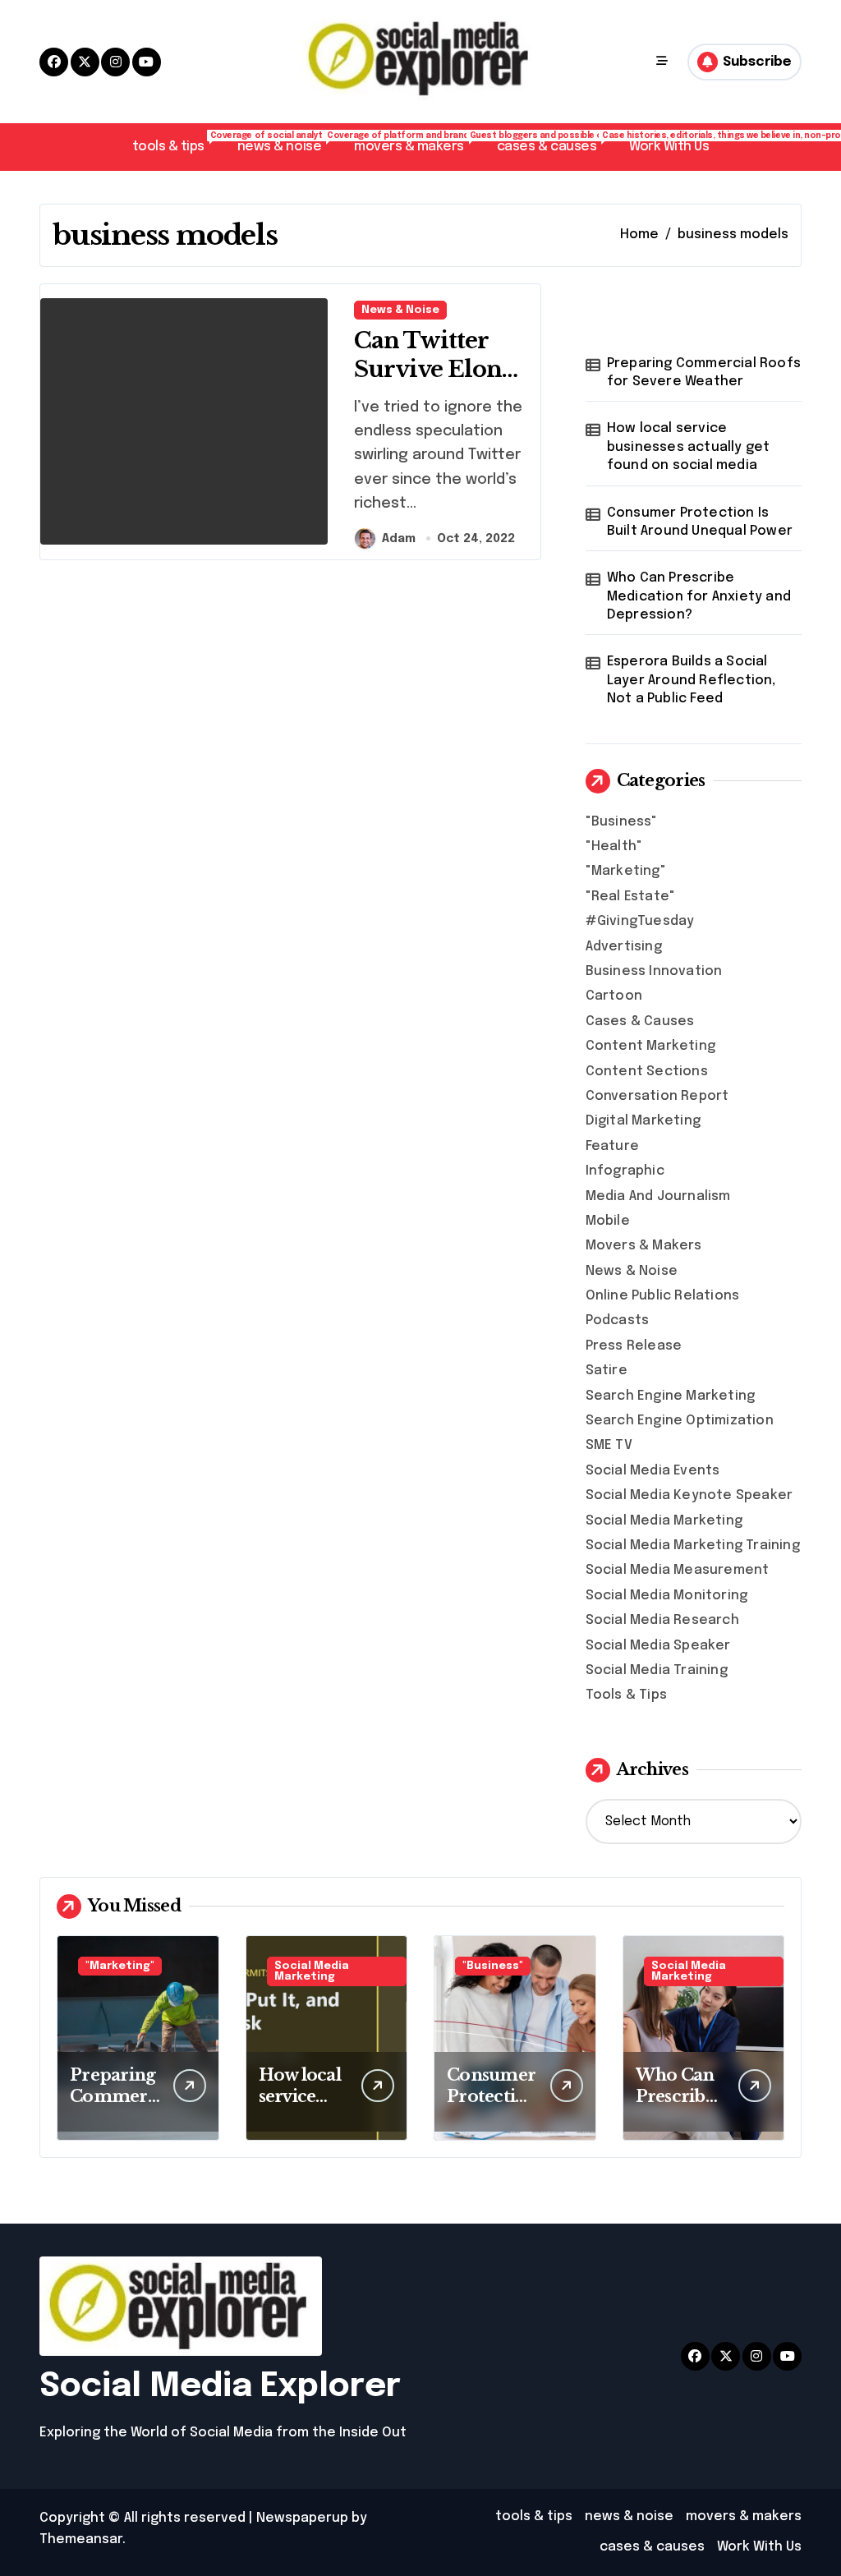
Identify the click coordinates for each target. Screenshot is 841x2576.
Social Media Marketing (664, 1521)
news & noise (287, 143)
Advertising (624, 947)
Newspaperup (302, 2518)
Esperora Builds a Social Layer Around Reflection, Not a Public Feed (692, 680)
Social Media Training (657, 1670)
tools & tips (177, 143)
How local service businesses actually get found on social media (689, 447)
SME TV (609, 1445)
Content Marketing (650, 1046)
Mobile (608, 1221)
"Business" (622, 822)
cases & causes (555, 143)
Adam (399, 539)
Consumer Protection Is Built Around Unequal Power (700, 522)
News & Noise (400, 310)
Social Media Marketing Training (693, 1546)
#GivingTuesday (640, 921)
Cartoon (614, 996)
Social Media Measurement (678, 1570)
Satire (607, 1371)
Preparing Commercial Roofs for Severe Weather (704, 373)
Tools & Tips (626, 1695)
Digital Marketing (643, 1121)
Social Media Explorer (220, 2387)
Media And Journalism (658, 1196)
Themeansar (81, 2539)
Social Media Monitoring (667, 1596)
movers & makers (417, 143)
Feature (612, 1146)
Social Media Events (653, 1471)
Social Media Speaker (658, 1646)
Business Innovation (654, 971)
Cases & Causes (640, 1021)
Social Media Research (662, 1620)
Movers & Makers (644, 1246)
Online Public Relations (663, 1296)
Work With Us (669, 147)
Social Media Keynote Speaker (689, 1495)
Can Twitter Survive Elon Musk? (428, 369)
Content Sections (647, 1072)
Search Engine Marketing (671, 1396)
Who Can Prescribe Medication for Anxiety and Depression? (699, 596)
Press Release (634, 1346)
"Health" (614, 846)
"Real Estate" (631, 897)
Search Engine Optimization (680, 1421)
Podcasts (618, 1320)
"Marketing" (626, 871)
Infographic (625, 1171)
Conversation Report (657, 1096)
